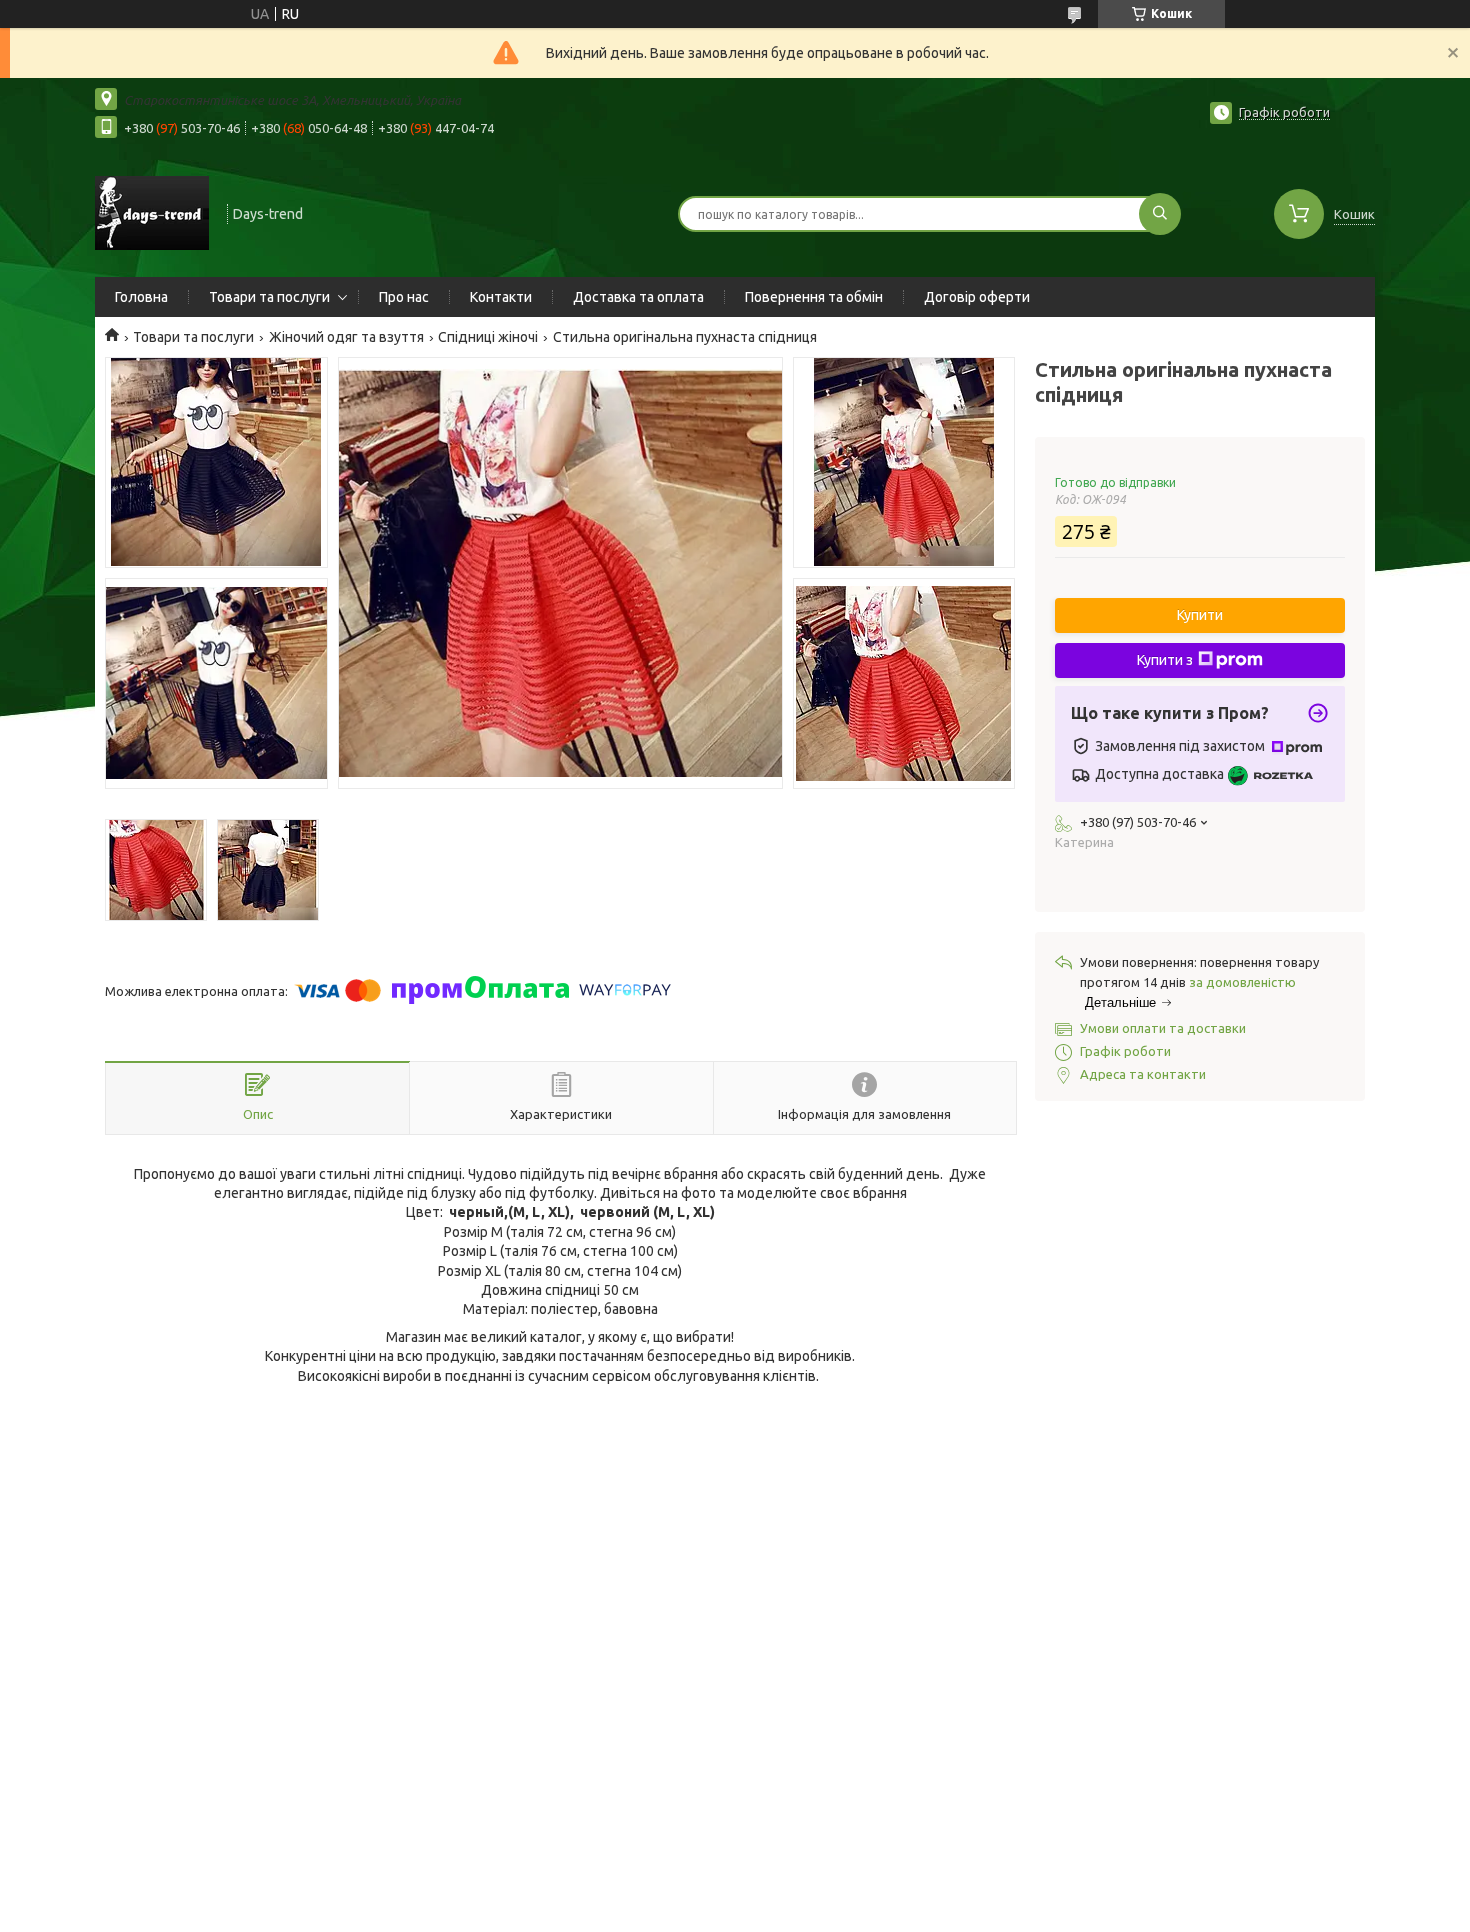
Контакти (501, 297)
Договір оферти (977, 297)
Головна (141, 297)
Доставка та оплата (638, 297)
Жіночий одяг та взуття (346, 337)
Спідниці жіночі (488, 337)
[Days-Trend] (152, 212)
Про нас (404, 297)
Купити (1200, 615)
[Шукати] (1160, 214)
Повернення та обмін (814, 297)
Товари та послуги (269, 297)
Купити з (1165, 660)
